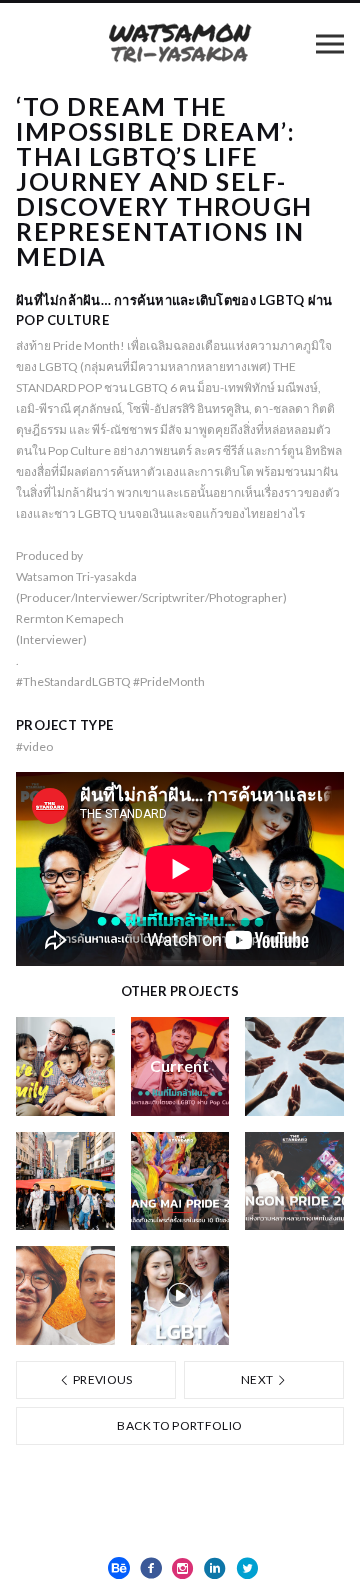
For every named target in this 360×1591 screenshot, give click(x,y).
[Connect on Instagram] (183, 1568)
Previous (102, 1379)
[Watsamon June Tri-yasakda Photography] (180, 43)
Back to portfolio (179, 1425)
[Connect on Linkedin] (215, 1568)
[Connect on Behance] (119, 1568)
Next (258, 1379)
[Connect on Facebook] (151, 1568)
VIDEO (34, 746)
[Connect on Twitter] (247, 1568)
